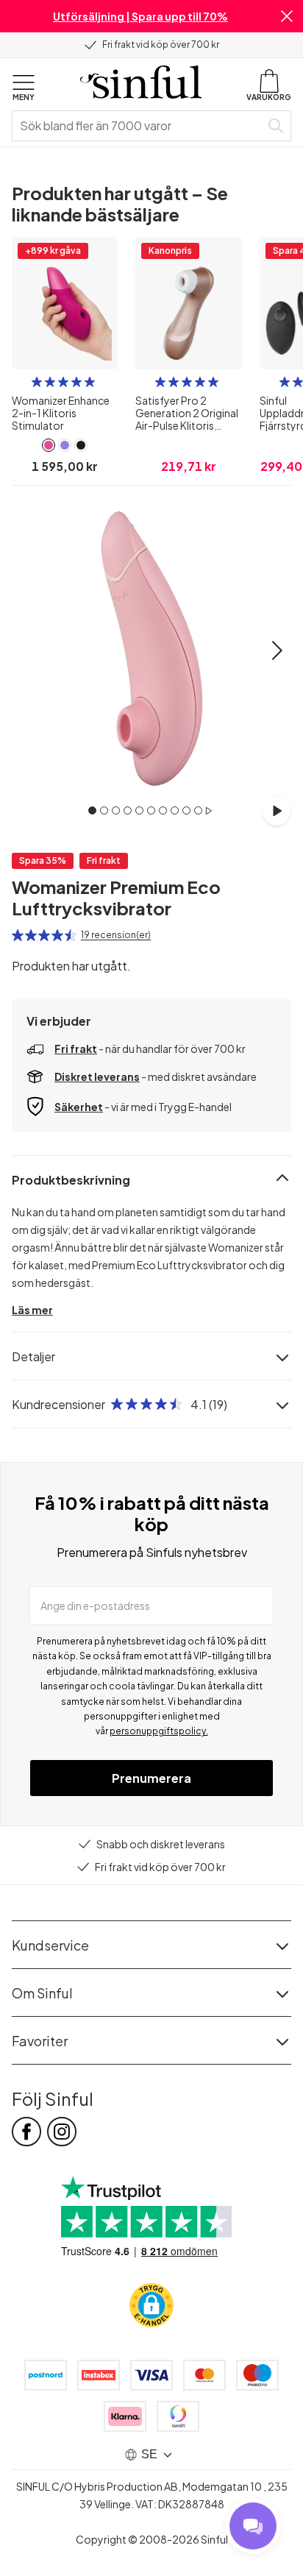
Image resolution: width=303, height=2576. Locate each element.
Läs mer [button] (32, 1310)
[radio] (37, 382)
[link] (49, 445)
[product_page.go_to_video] (277, 811)
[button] (287, 16)
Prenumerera (151, 1778)
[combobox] (139, 126)
